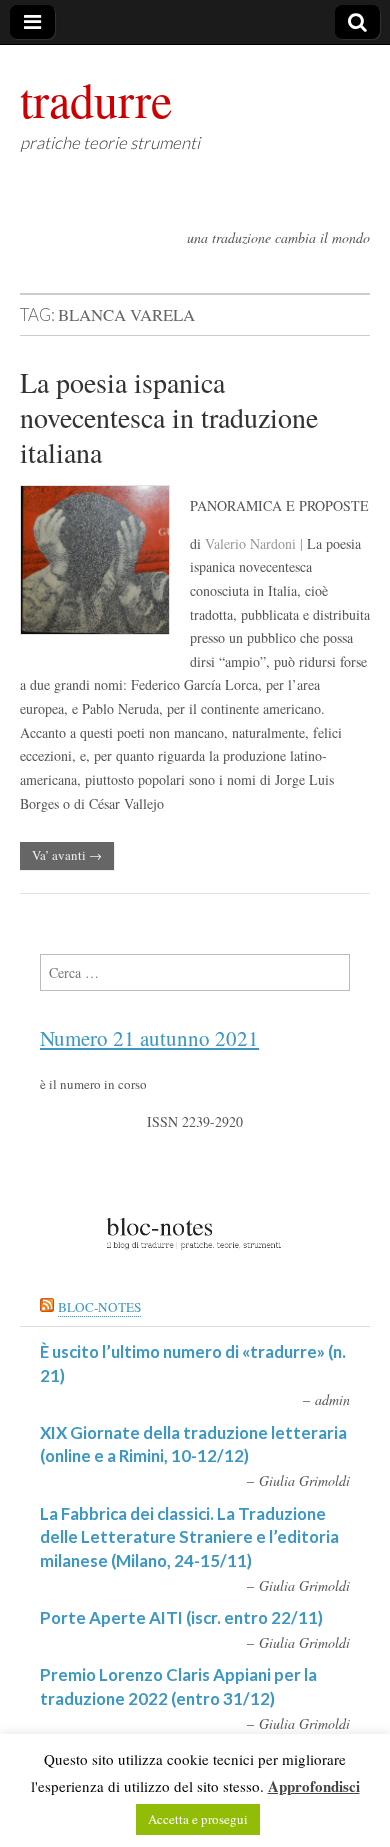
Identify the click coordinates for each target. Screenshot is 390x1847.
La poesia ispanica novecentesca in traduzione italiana (169, 416)
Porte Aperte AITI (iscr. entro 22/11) (181, 1617)
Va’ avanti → (67, 855)
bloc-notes (99, 1307)
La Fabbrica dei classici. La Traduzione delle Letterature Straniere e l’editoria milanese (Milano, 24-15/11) (189, 1537)
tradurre (96, 99)
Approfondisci (314, 1786)
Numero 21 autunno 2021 (149, 1038)
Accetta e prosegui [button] (198, 1819)
